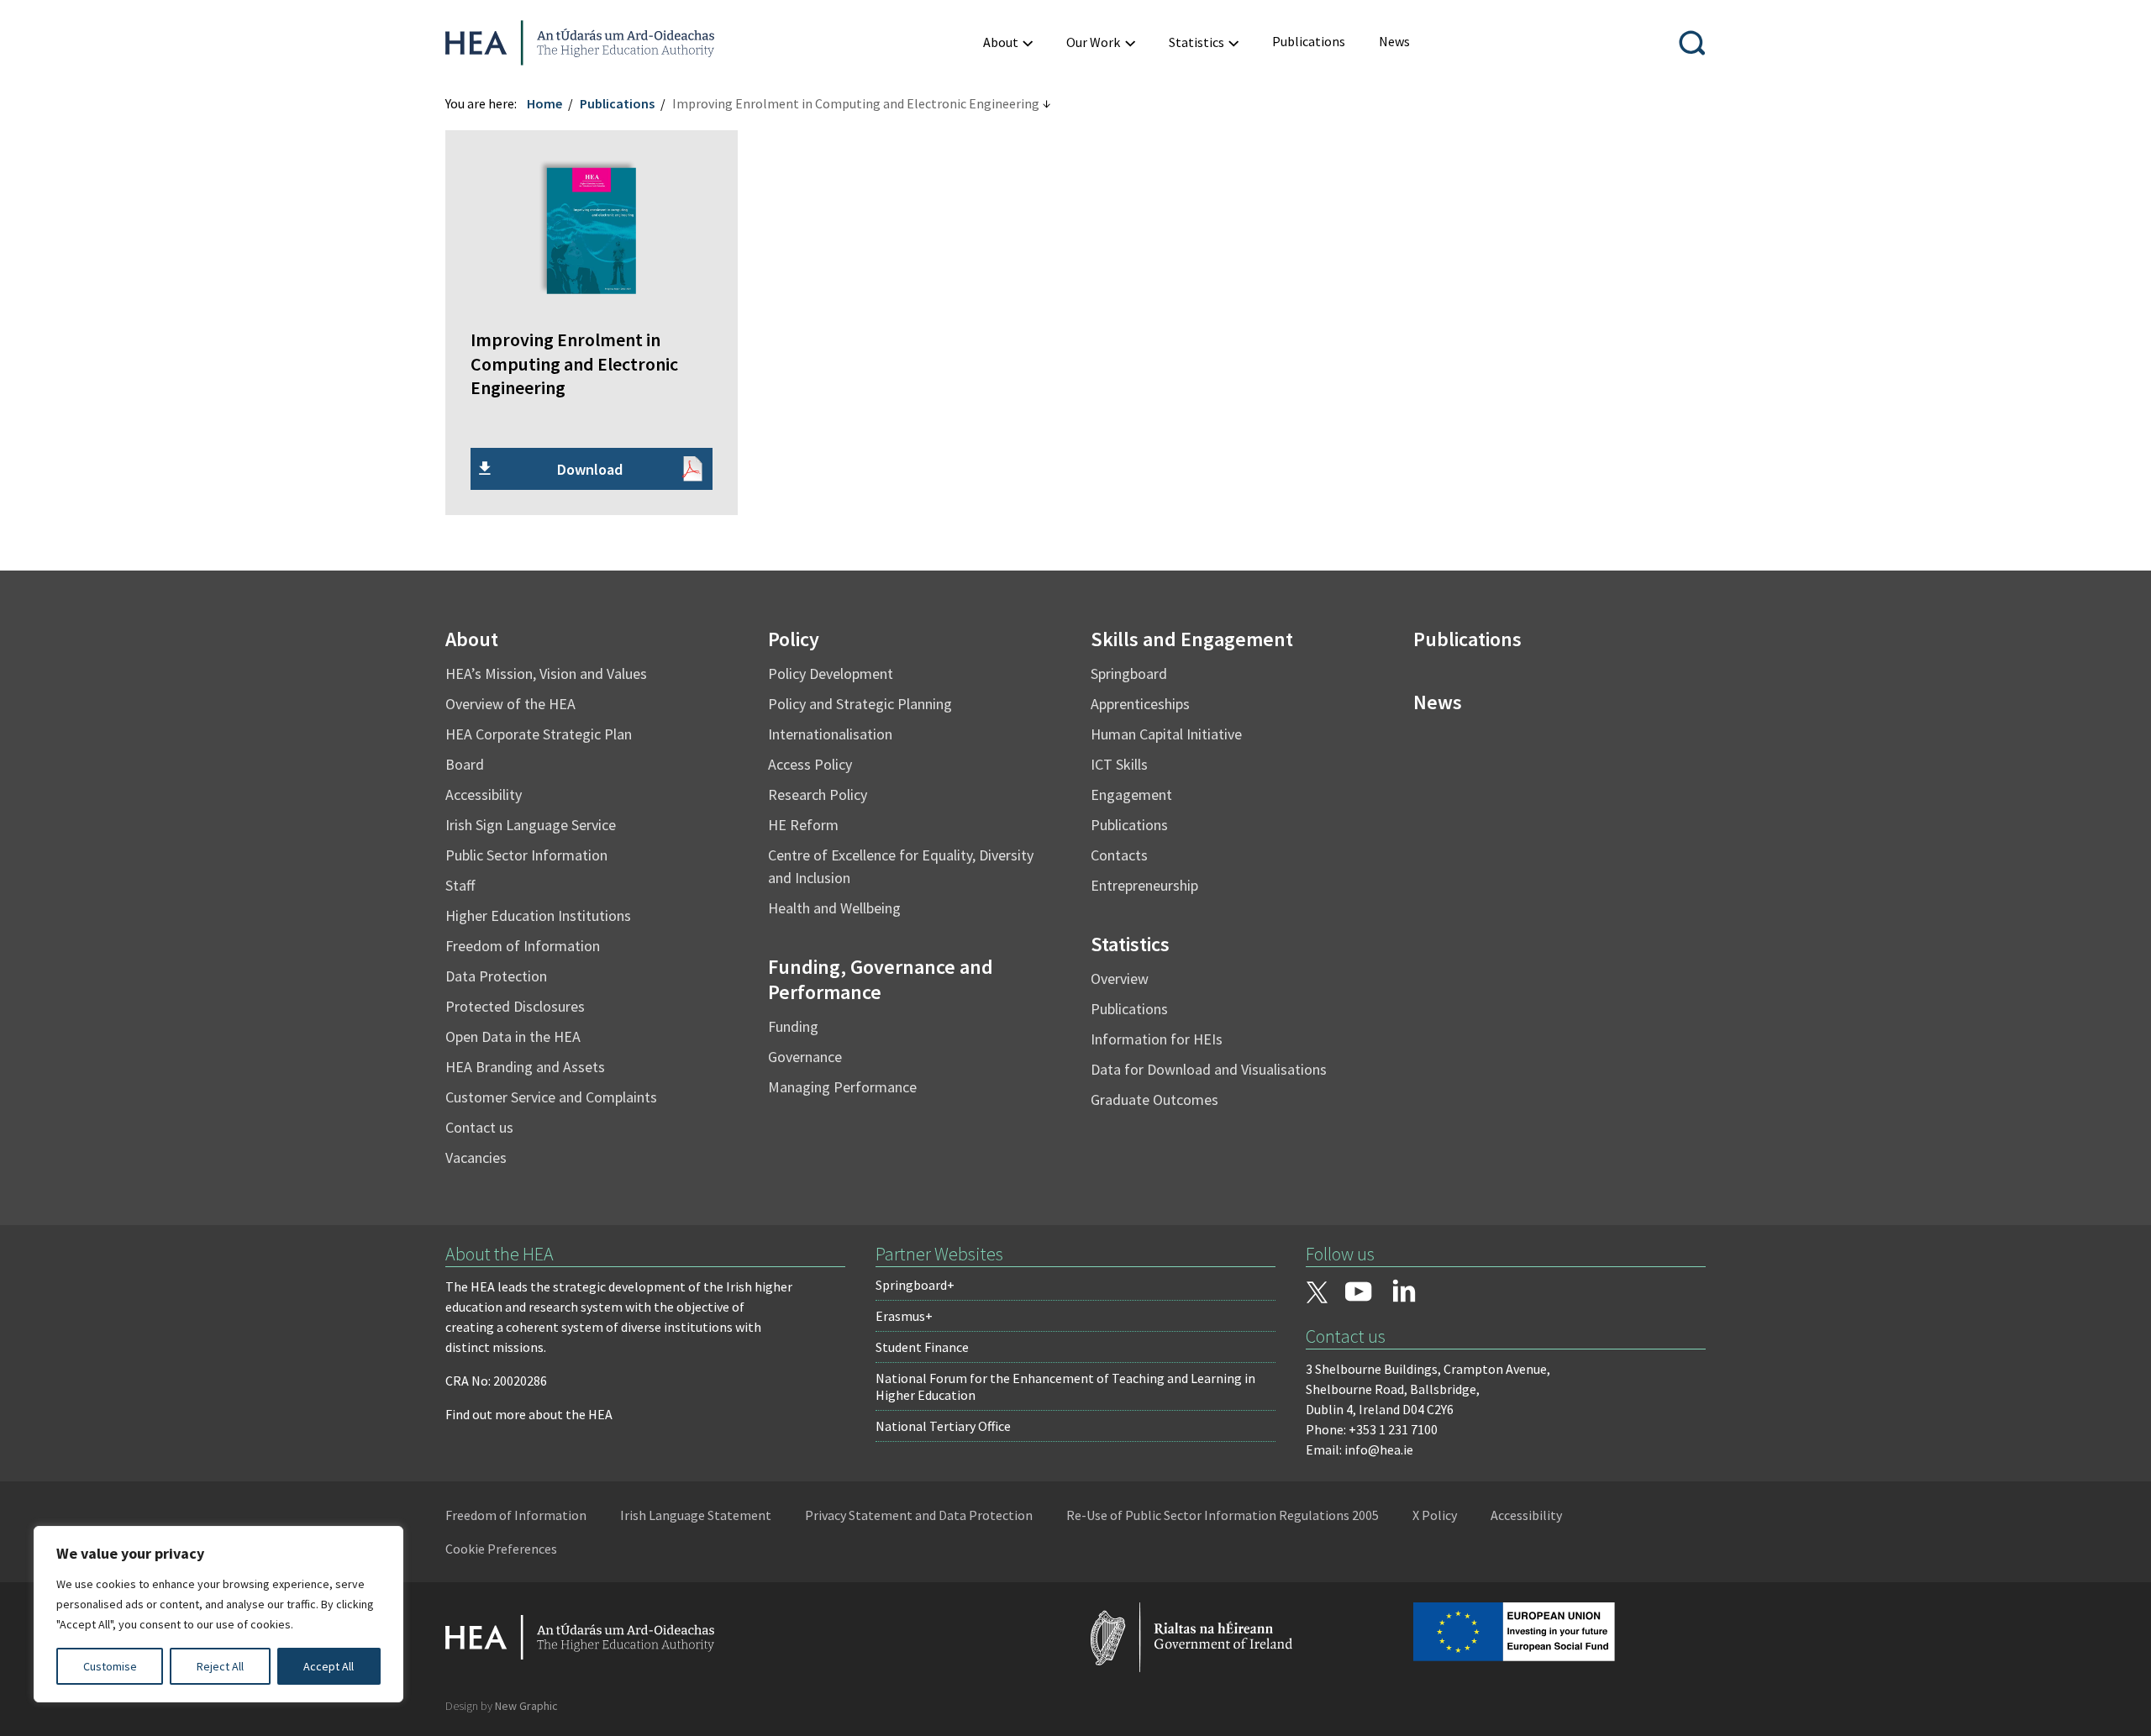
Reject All (220, 1666)
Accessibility (484, 794)
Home (544, 103)
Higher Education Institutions (538, 915)
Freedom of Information (523, 946)
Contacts (1119, 855)
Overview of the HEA (510, 704)
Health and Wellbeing (834, 908)
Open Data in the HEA (513, 1036)
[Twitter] (1317, 1294)
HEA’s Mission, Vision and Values (546, 673)
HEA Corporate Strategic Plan (539, 734)
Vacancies (476, 1157)
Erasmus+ (904, 1316)
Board (465, 764)
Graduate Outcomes (1154, 1099)
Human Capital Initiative (1166, 734)
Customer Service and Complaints (551, 1097)
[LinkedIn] (1404, 1291)
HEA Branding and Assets (525, 1067)
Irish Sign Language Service (531, 825)
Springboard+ (915, 1285)
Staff (460, 885)
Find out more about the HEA (529, 1414)
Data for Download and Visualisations (1209, 1069)
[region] (218, 1614)
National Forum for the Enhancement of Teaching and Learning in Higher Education (1065, 1386)
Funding (793, 1026)
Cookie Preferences (501, 1549)
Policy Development (831, 673)
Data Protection (496, 976)
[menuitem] (1008, 42)
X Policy (1435, 1515)
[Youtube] (1359, 1293)
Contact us (479, 1127)
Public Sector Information (526, 855)
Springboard (1129, 673)
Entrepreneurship (1144, 885)
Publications (617, 103)
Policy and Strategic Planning (860, 704)
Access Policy (810, 764)
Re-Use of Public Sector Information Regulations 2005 (1223, 1515)
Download (590, 469)
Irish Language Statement (696, 1515)
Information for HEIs (1157, 1039)
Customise (110, 1666)
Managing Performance (842, 1087)
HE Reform (803, 825)
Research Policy (818, 794)
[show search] (1692, 43)
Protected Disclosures (515, 1006)
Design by (502, 1706)
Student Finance (922, 1347)
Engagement (1131, 794)
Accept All (329, 1666)
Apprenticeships (1140, 704)
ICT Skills (1119, 764)
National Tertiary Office (943, 1426)
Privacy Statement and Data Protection (919, 1515)
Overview (1120, 978)
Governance (805, 1057)
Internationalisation (830, 734)
